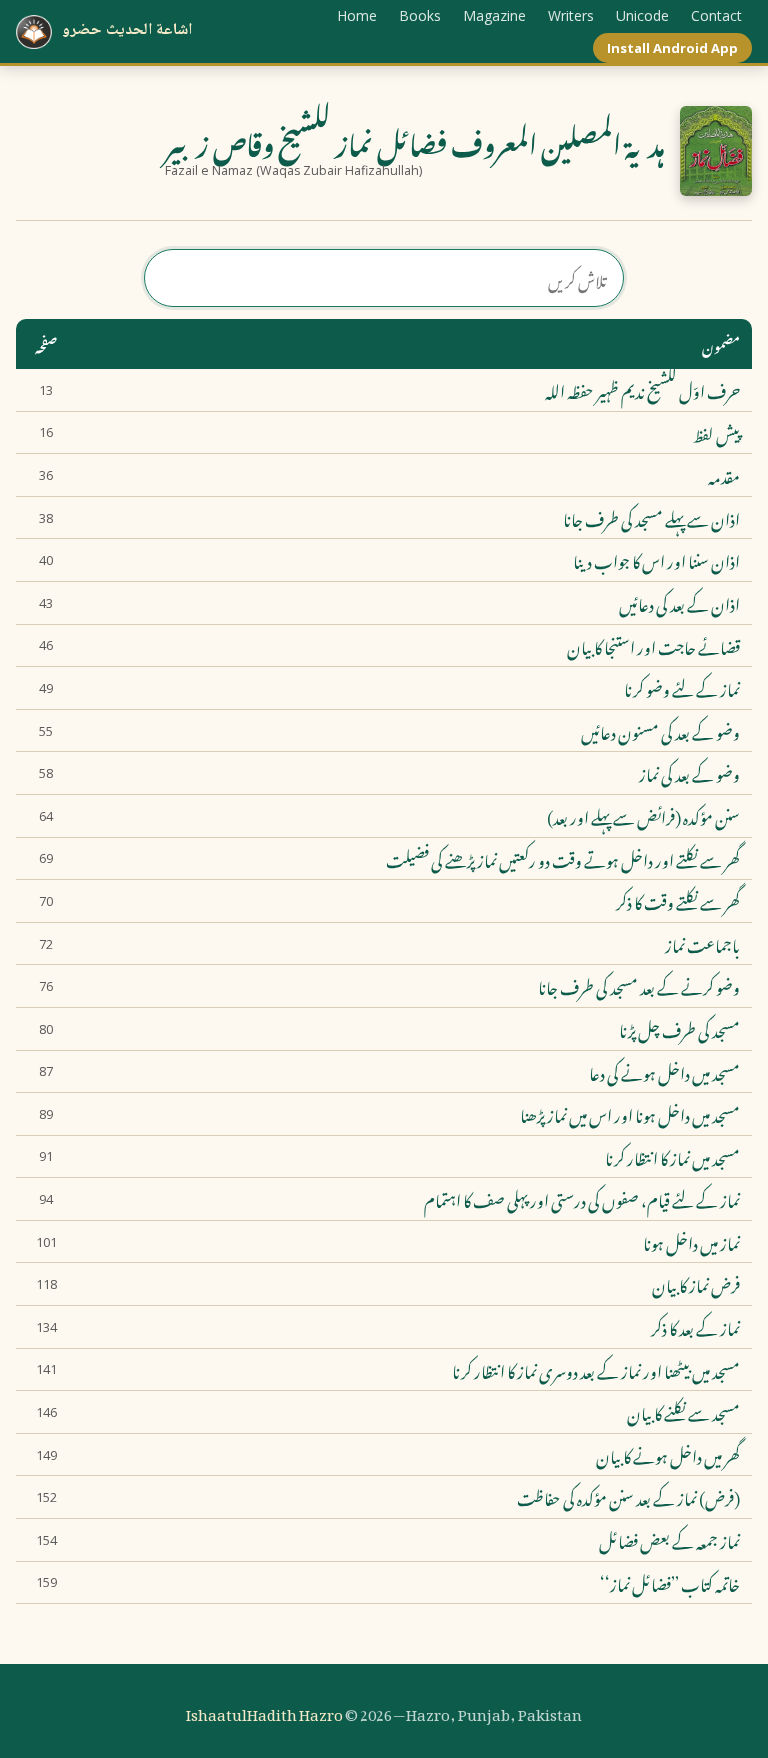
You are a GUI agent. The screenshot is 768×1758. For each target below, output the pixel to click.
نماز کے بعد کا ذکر (695, 1327)
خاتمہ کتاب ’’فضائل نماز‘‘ (670, 1583)
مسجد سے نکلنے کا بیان (683, 1412)
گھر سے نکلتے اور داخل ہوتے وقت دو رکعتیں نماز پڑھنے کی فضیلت (563, 859)
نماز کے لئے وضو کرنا (682, 688)
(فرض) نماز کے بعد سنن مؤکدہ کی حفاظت (628, 1497)
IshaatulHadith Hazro (264, 1711)
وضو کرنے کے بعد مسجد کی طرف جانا (639, 986)
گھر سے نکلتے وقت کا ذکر (678, 901)
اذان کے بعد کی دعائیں (679, 603)
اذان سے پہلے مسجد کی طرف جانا (651, 518)
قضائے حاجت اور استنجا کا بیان (653, 646)
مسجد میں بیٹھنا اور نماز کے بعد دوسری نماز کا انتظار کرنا (596, 1370)
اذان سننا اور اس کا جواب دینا (656, 560)
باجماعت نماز (702, 944)
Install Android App (672, 48)
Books (420, 15)
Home (357, 15)
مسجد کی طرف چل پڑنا (679, 1029)
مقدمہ (724, 475)
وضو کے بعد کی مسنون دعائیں (660, 731)
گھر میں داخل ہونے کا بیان (668, 1455)
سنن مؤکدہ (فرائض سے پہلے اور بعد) (643, 816)
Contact (716, 15)
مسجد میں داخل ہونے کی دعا (664, 1072)
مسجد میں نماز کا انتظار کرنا (672, 1157)
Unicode (642, 15)
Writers (571, 15)
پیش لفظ (716, 433)
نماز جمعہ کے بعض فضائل (669, 1540)
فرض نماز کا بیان (696, 1284)
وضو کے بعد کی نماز (689, 773)
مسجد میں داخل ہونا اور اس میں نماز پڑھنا (630, 1114)
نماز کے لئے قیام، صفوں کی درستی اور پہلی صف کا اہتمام (582, 1199)
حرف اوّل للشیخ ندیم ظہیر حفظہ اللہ (642, 390)
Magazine (494, 15)
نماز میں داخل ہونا (691, 1242)
